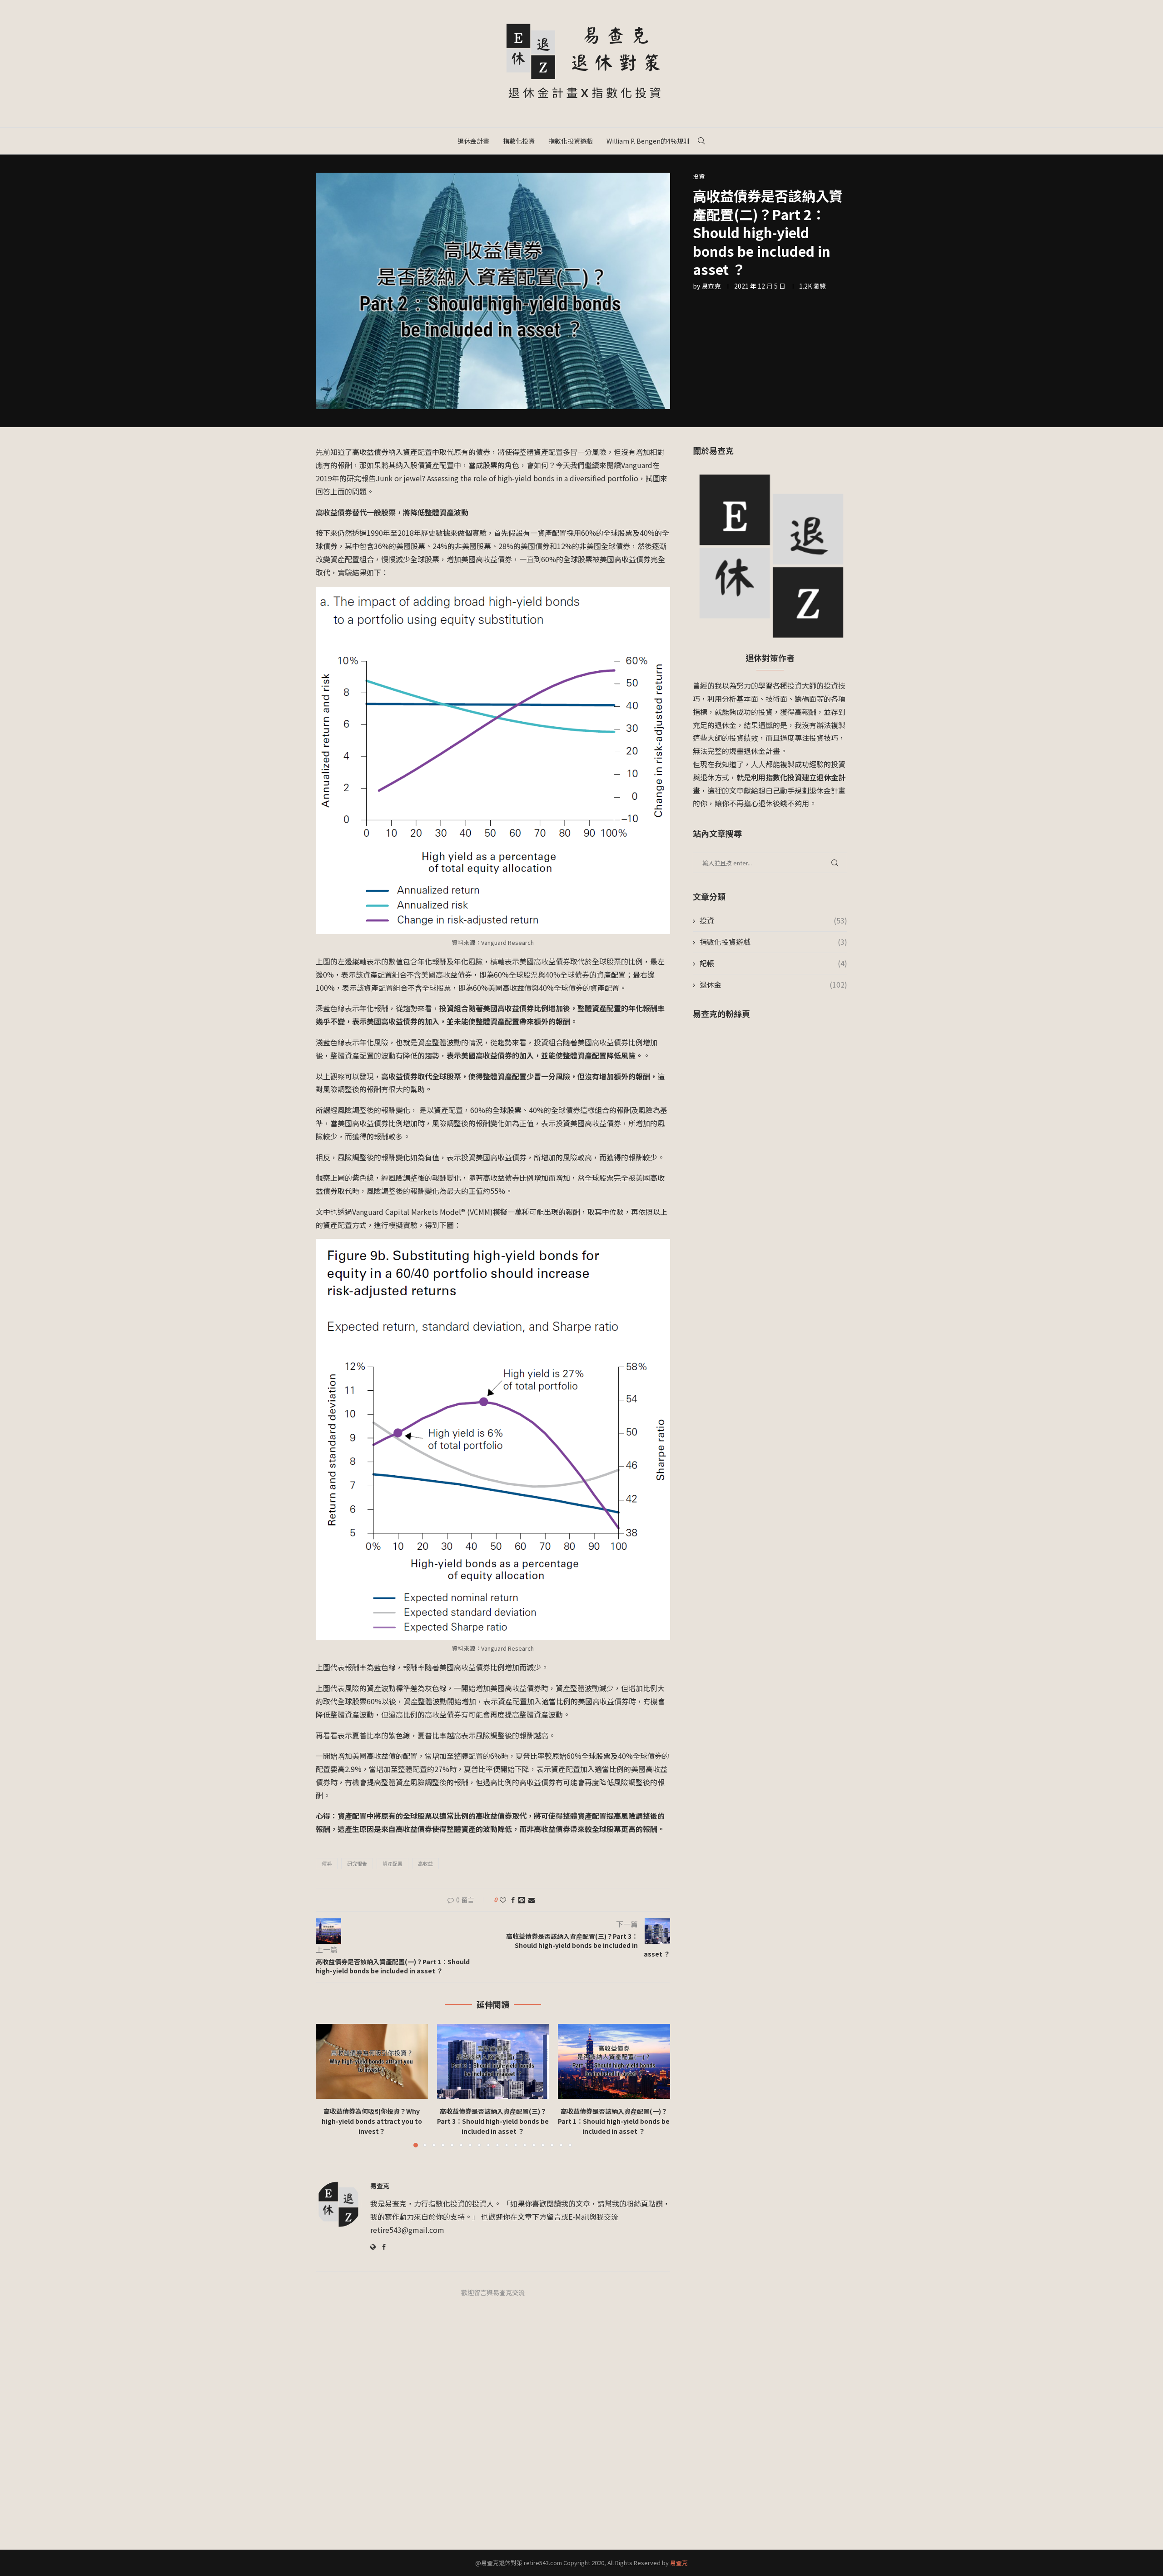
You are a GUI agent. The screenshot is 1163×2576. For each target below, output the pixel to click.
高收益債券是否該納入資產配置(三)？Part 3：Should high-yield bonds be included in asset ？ (493, 2121)
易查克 (711, 286)
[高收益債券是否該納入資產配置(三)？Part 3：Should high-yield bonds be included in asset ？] (493, 2061)
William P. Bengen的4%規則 (648, 141)
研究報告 (357, 1863)
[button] (328, 2085)
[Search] (701, 141)
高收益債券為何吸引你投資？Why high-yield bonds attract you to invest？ (372, 2121)
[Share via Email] (532, 1900)
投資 (773, 921)
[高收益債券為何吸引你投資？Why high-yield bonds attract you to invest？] (372, 2061)
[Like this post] (503, 1900)
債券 (327, 1863)
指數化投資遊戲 (571, 141)
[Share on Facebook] (513, 1900)
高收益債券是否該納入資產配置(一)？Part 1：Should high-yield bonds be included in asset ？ (614, 2121)
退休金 (773, 985)
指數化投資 (519, 141)
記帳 (773, 963)
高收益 (425, 1863)
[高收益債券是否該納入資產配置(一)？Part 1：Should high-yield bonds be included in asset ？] (614, 2061)
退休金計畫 (473, 141)
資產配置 (393, 1863)
